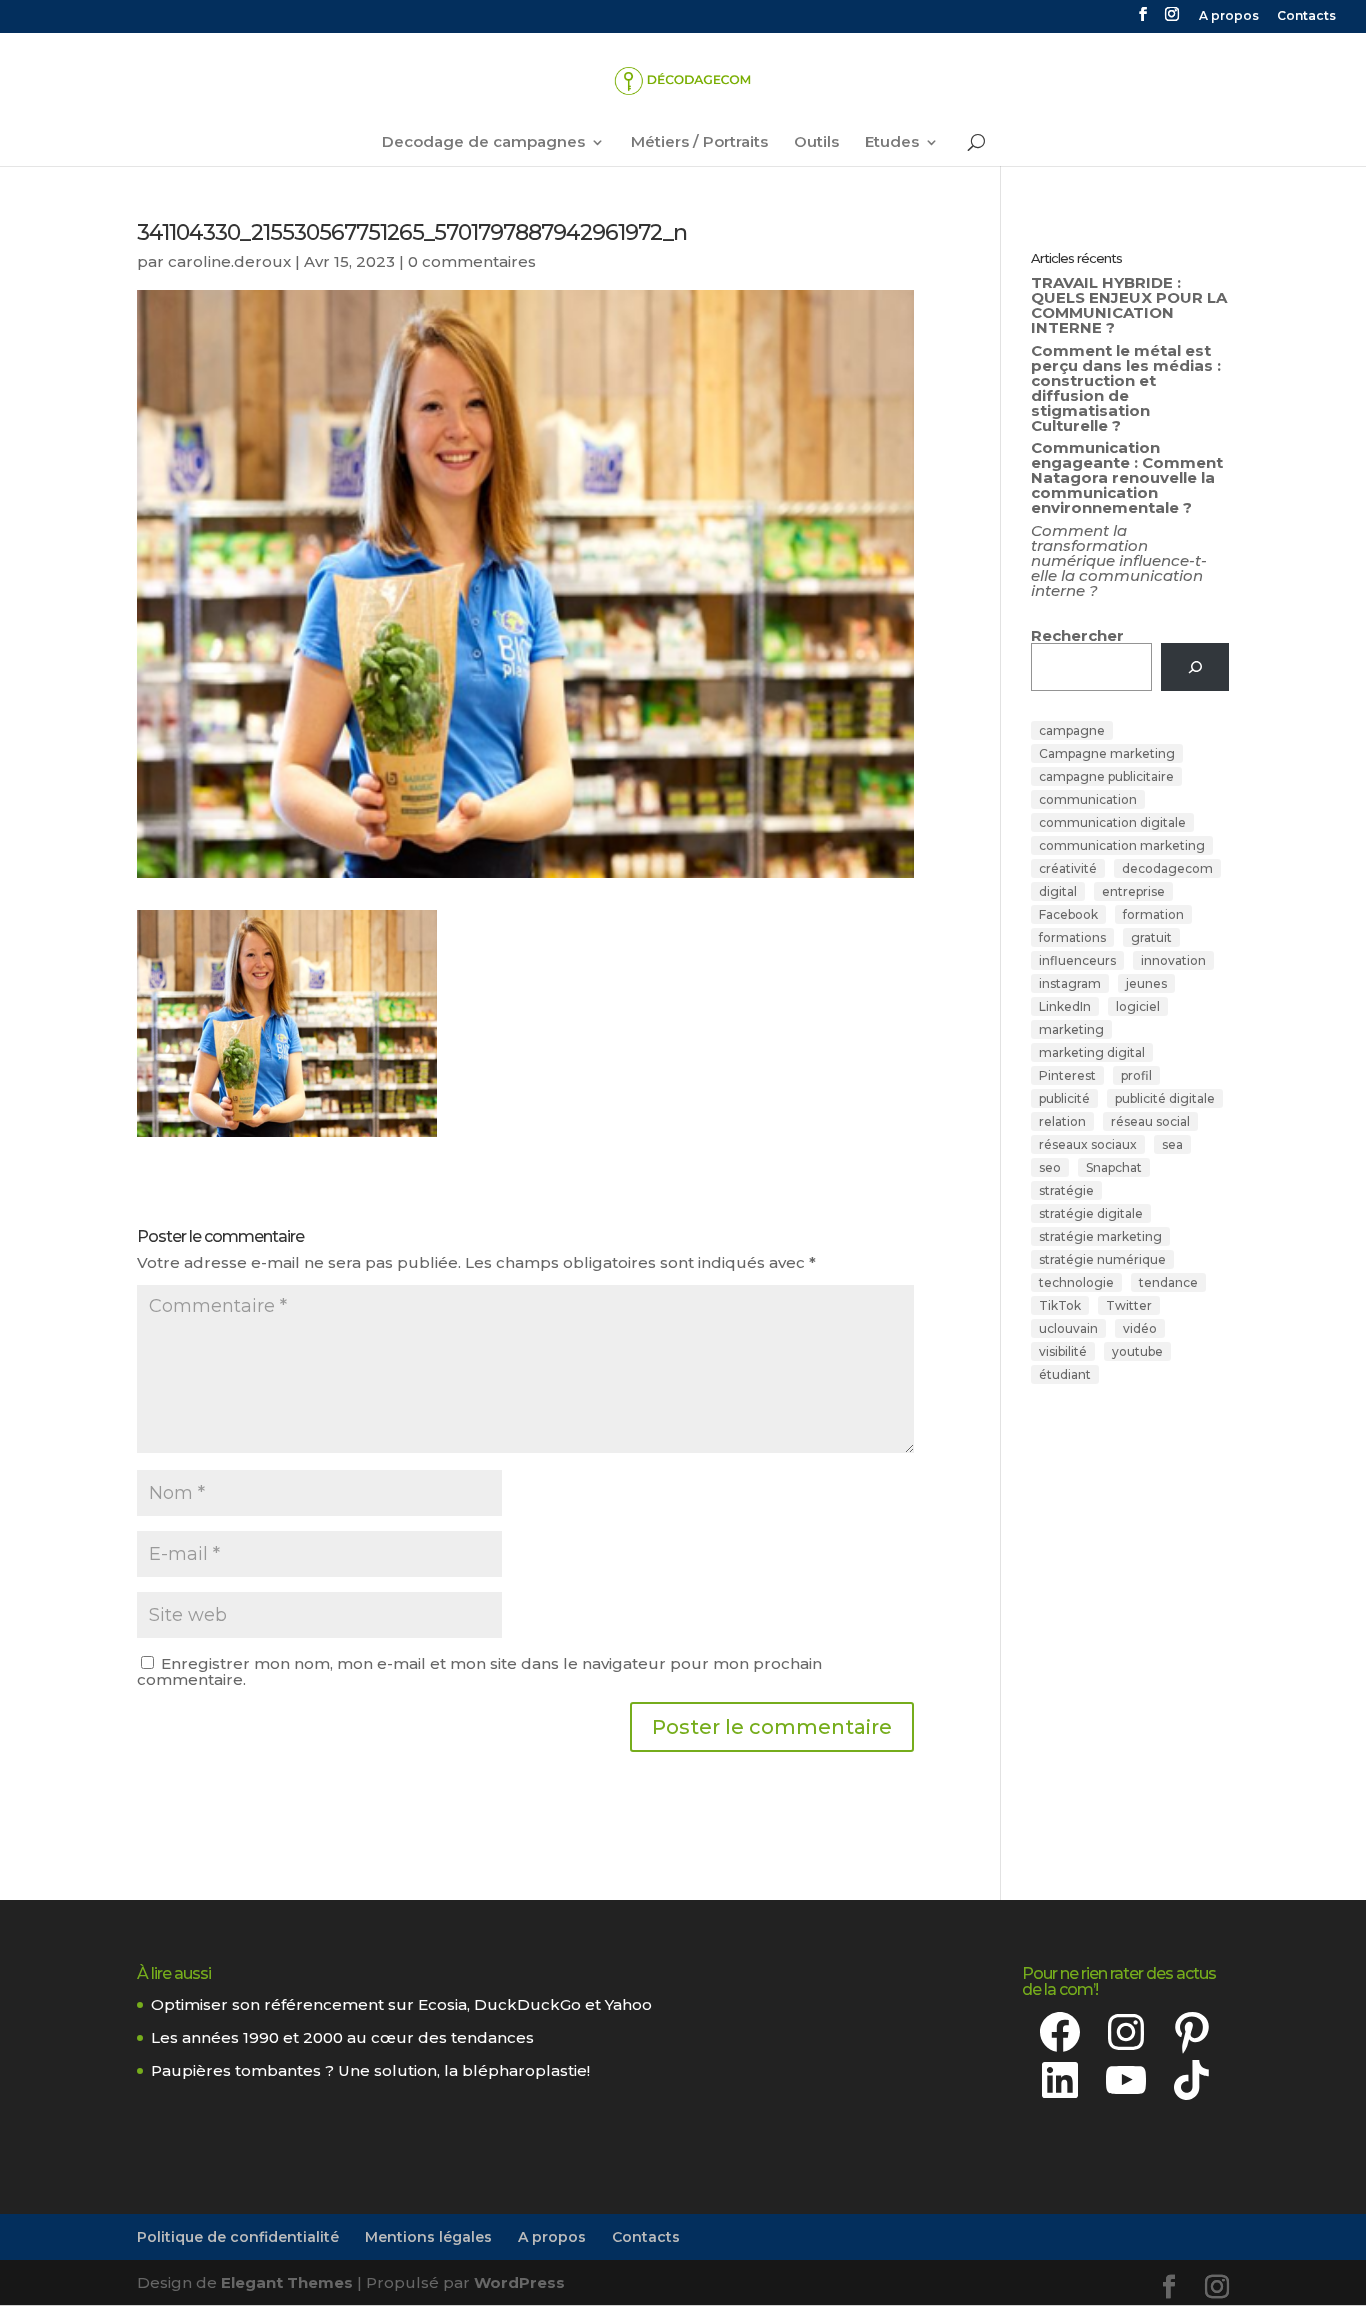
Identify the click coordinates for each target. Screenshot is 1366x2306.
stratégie (1066, 1190)
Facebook (1068, 914)
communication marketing (1122, 845)
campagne (1072, 730)
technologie (1076, 1282)
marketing (1071, 1029)
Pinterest (1067, 1075)
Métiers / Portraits (699, 143)
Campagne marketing (1107, 753)
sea (1172, 1144)
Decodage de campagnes (483, 143)
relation (1062, 1121)
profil (1136, 1075)
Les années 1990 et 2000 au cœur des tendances (342, 2037)
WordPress (519, 2282)
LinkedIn (1065, 1006)
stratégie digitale (1091, 1213)
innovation (1173, 960)
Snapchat (1114, 1167)
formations (1072, 937)
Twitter (1129, 1305)
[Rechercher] (1195, 667)
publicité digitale (1165, 1098)
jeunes (1146, 983)
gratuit (1151, 937)
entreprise (1133, 891)
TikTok (1060, 1305)
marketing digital (1092, 1052)
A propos (1229, 16)
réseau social (1150, 1121)
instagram (1070, 983)
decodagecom (1167, 868)
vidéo (1140, 1328)
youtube (1137, 1351)
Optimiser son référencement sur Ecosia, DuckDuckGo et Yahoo (401, 2004)
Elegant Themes (287, 2282)
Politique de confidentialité (238, 2237)
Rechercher (1077, 635)
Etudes (892, 143)
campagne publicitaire (1106, 776)
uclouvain (1068, 1328)
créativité (1068, 868)
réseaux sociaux (1088, 1144)
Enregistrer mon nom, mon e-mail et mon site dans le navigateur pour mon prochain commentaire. (479, 1671)
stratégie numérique (1102, 1259)
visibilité (1063, 1351)
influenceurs (1077, 960)
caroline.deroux (229, 261)
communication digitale (1112, 822)
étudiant (1065, 1374)
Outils (816, 143)
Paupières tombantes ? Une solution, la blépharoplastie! (370, 2070)
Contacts (1306, 16)
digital (1058, 891)
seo (1050, 1167)
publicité (1064, 1098)
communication (1088, 799)
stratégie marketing (1100, 1236)
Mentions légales (428, 2237)
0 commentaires (472, 261)
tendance (1168, 1282)
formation (1153, 914)
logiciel (1138, 1006)
